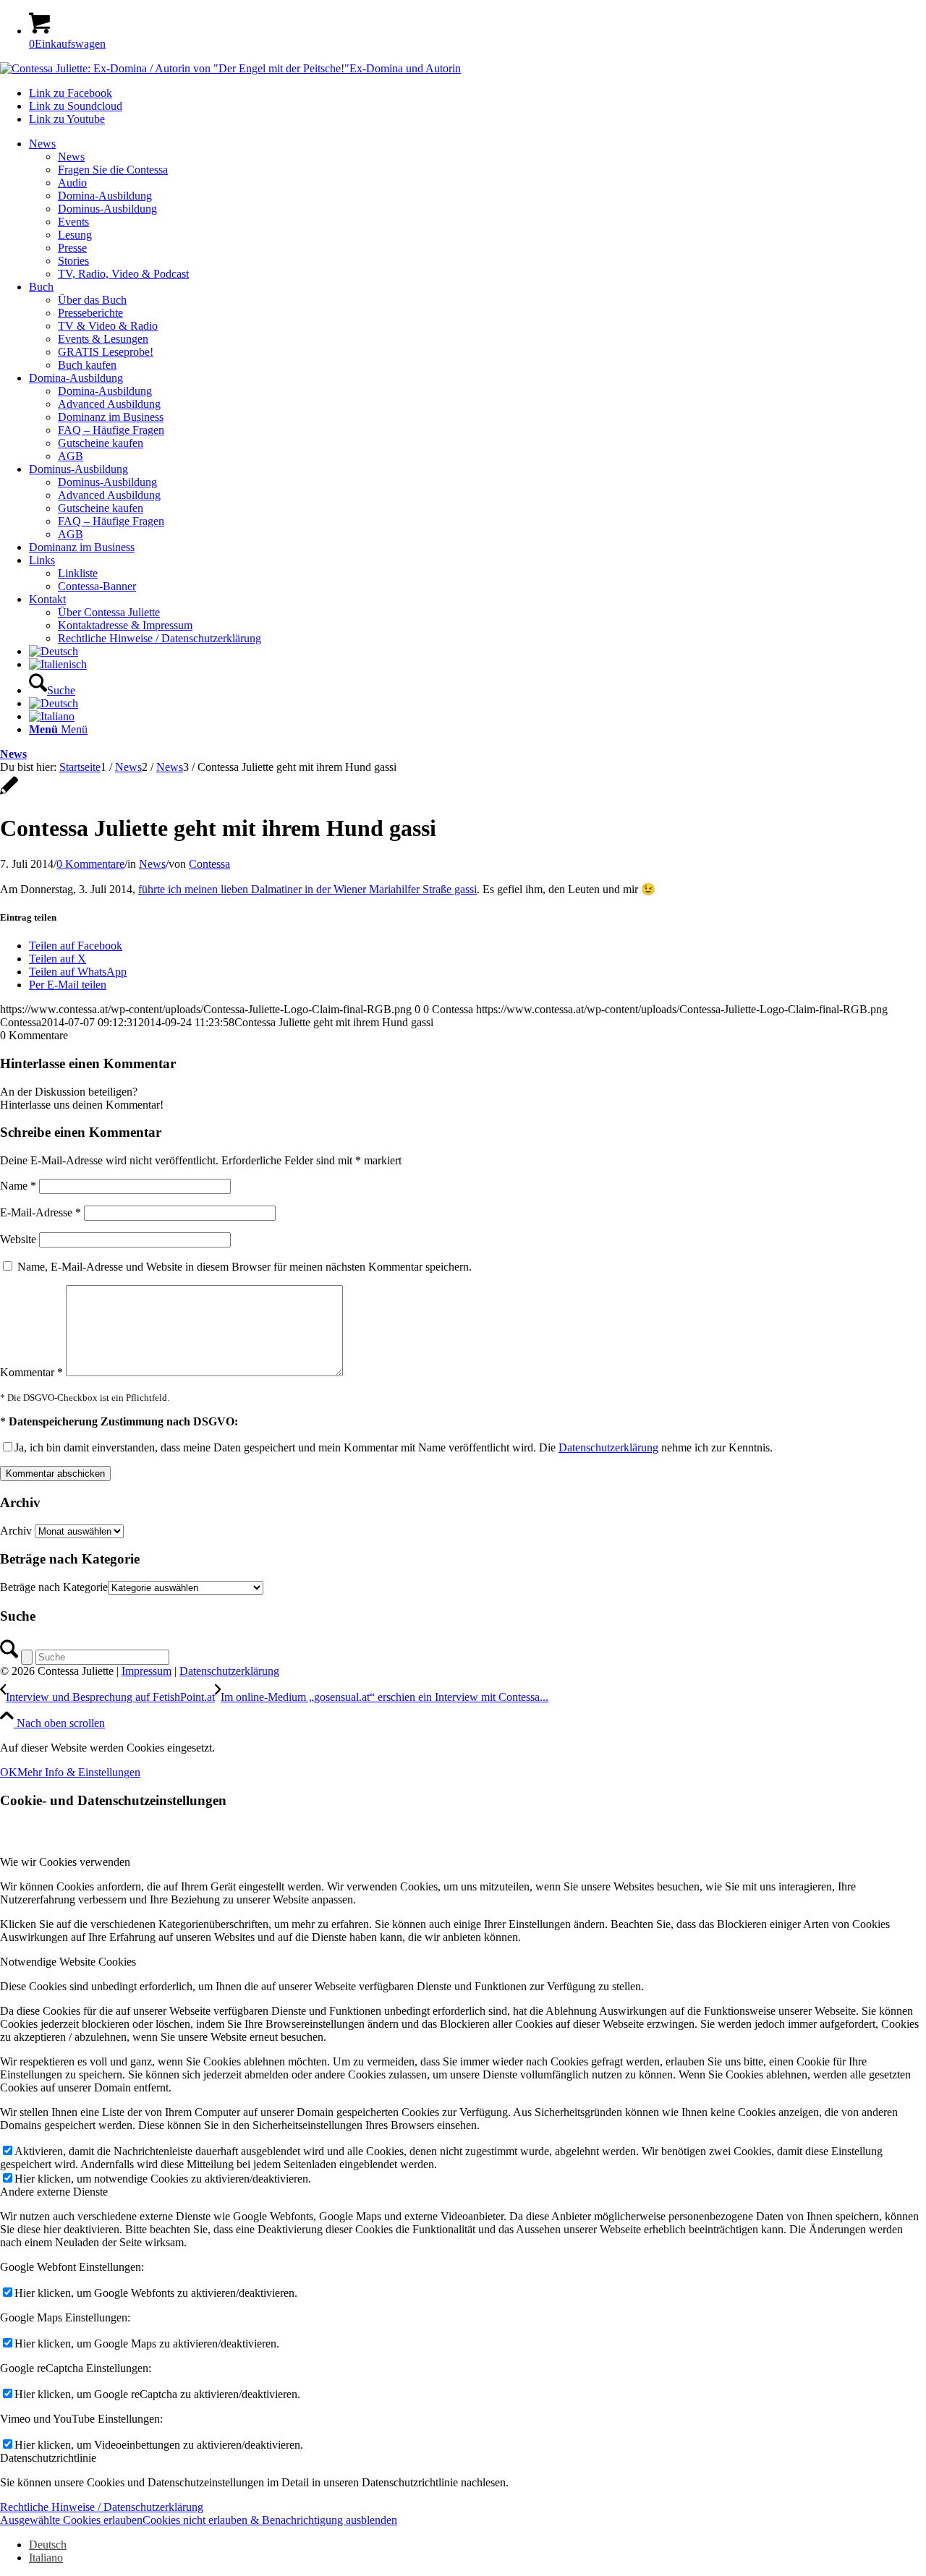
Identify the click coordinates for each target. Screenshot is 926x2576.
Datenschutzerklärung (608, 1447)
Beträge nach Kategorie (54, 1587)
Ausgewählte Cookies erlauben (71, 2520)
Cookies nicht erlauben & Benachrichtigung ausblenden (270, 2520)
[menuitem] (477, 209)
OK (9, 1772)
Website (18, 1239)
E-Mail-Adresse (41, 1212)
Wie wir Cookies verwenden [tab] (65, 1862)
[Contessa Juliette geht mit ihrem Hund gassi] (9, 793)
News (13, 754)
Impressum (146, 1671)
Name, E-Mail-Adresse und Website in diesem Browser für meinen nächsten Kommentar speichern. (245, 1267)
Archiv (16, 1531)
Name (18, 1186)
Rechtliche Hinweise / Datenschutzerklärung (102, 2507)
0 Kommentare (90, 864)
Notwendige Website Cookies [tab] (68, 1962)
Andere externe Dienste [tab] (54, 2192)
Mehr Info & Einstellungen (79, 1772)
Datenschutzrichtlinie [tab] (48, 2458)
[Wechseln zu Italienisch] (58, 664)
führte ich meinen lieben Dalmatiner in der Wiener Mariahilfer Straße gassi (307, 889)
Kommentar (31, 1372)
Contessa (209, 864)
